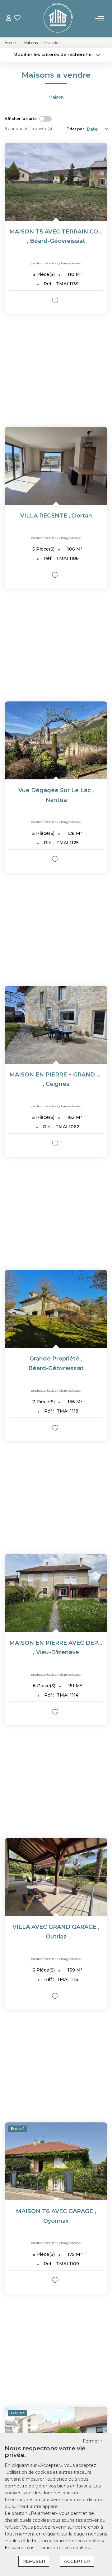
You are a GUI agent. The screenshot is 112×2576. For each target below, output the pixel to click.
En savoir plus (20, 2548)
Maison (56, 97)
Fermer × (93, 2441)
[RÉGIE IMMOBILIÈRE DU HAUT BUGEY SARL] (58, 19)
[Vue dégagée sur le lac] (56, 740)
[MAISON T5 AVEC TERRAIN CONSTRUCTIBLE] (56, 182)
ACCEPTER (77, 2561)
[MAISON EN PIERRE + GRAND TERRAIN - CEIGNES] (56, 1025)
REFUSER (34, 2561)
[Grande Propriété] (56, 1309)
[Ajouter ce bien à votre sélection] (56, 302)
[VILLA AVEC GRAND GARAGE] (56, 1877)
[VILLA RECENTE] (56, 466)
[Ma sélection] (17, 19)
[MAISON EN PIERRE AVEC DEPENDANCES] (56, 1593)
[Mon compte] (9, 19)
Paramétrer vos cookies (64, 2548)
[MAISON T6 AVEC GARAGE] (56, 2161)
